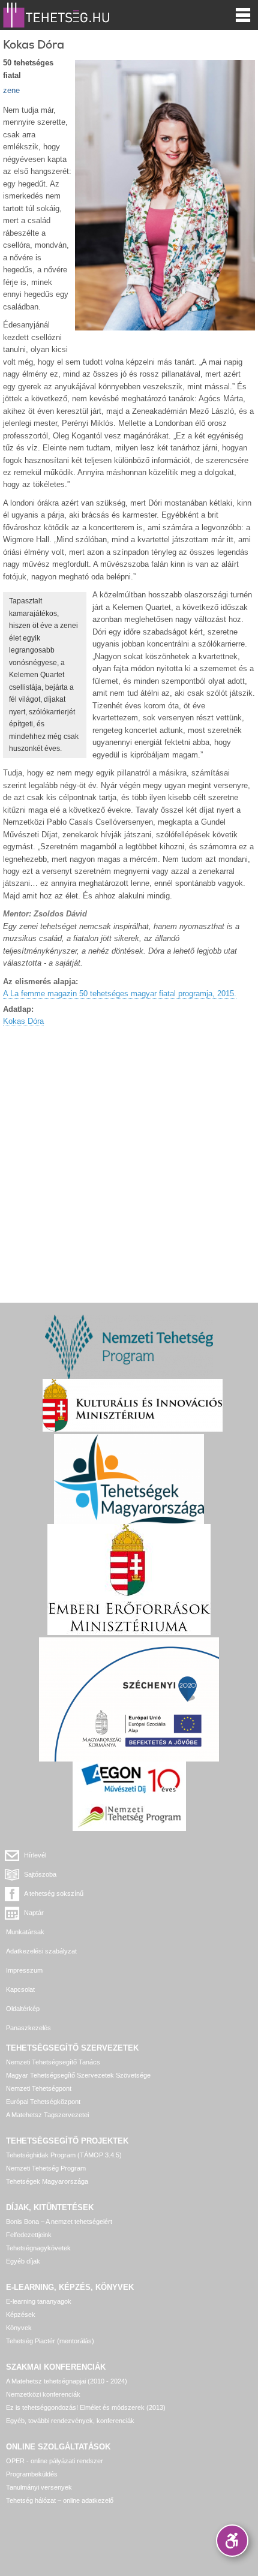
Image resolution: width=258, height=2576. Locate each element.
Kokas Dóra (23, 1021)
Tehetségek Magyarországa (47, 2181)
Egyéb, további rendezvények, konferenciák (70, 2421)
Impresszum (24, 1970)
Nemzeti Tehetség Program (46, 2168)
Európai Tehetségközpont (43, 2102)
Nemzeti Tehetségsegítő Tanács (53, 2062)
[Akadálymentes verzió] (232, 2541)
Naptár (34, 1913)
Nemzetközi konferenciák (43, 2394)
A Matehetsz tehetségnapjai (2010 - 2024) (67, 2381)
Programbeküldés (32, 2474)
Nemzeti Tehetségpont (39, 2088)
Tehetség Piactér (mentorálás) (50, 2341)
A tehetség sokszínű (54, 1893)
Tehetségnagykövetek (38, 2248)
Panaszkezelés (28, 2028)
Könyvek (19, 2328)
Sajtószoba (40, 1874)
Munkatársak (25, 1932)
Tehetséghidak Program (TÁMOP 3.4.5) (64, 2155)
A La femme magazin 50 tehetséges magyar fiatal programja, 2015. (120, 994)
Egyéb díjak (23, 2261)
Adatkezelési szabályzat (41, 1951)
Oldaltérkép (23, 2009)
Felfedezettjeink (29, 2235)
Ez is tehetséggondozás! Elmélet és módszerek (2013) (86, 2407)
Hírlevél (35, 1855)
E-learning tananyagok (39, 2301)
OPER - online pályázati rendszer (55, 2461)
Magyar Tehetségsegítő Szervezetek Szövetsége (78, 2075)
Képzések (21, 2315)
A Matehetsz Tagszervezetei (47, 2115)
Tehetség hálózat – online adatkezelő (60, 2500)
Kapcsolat (20, 1989)
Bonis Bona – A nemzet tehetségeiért (59, 2222)
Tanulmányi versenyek (39, 2487)
